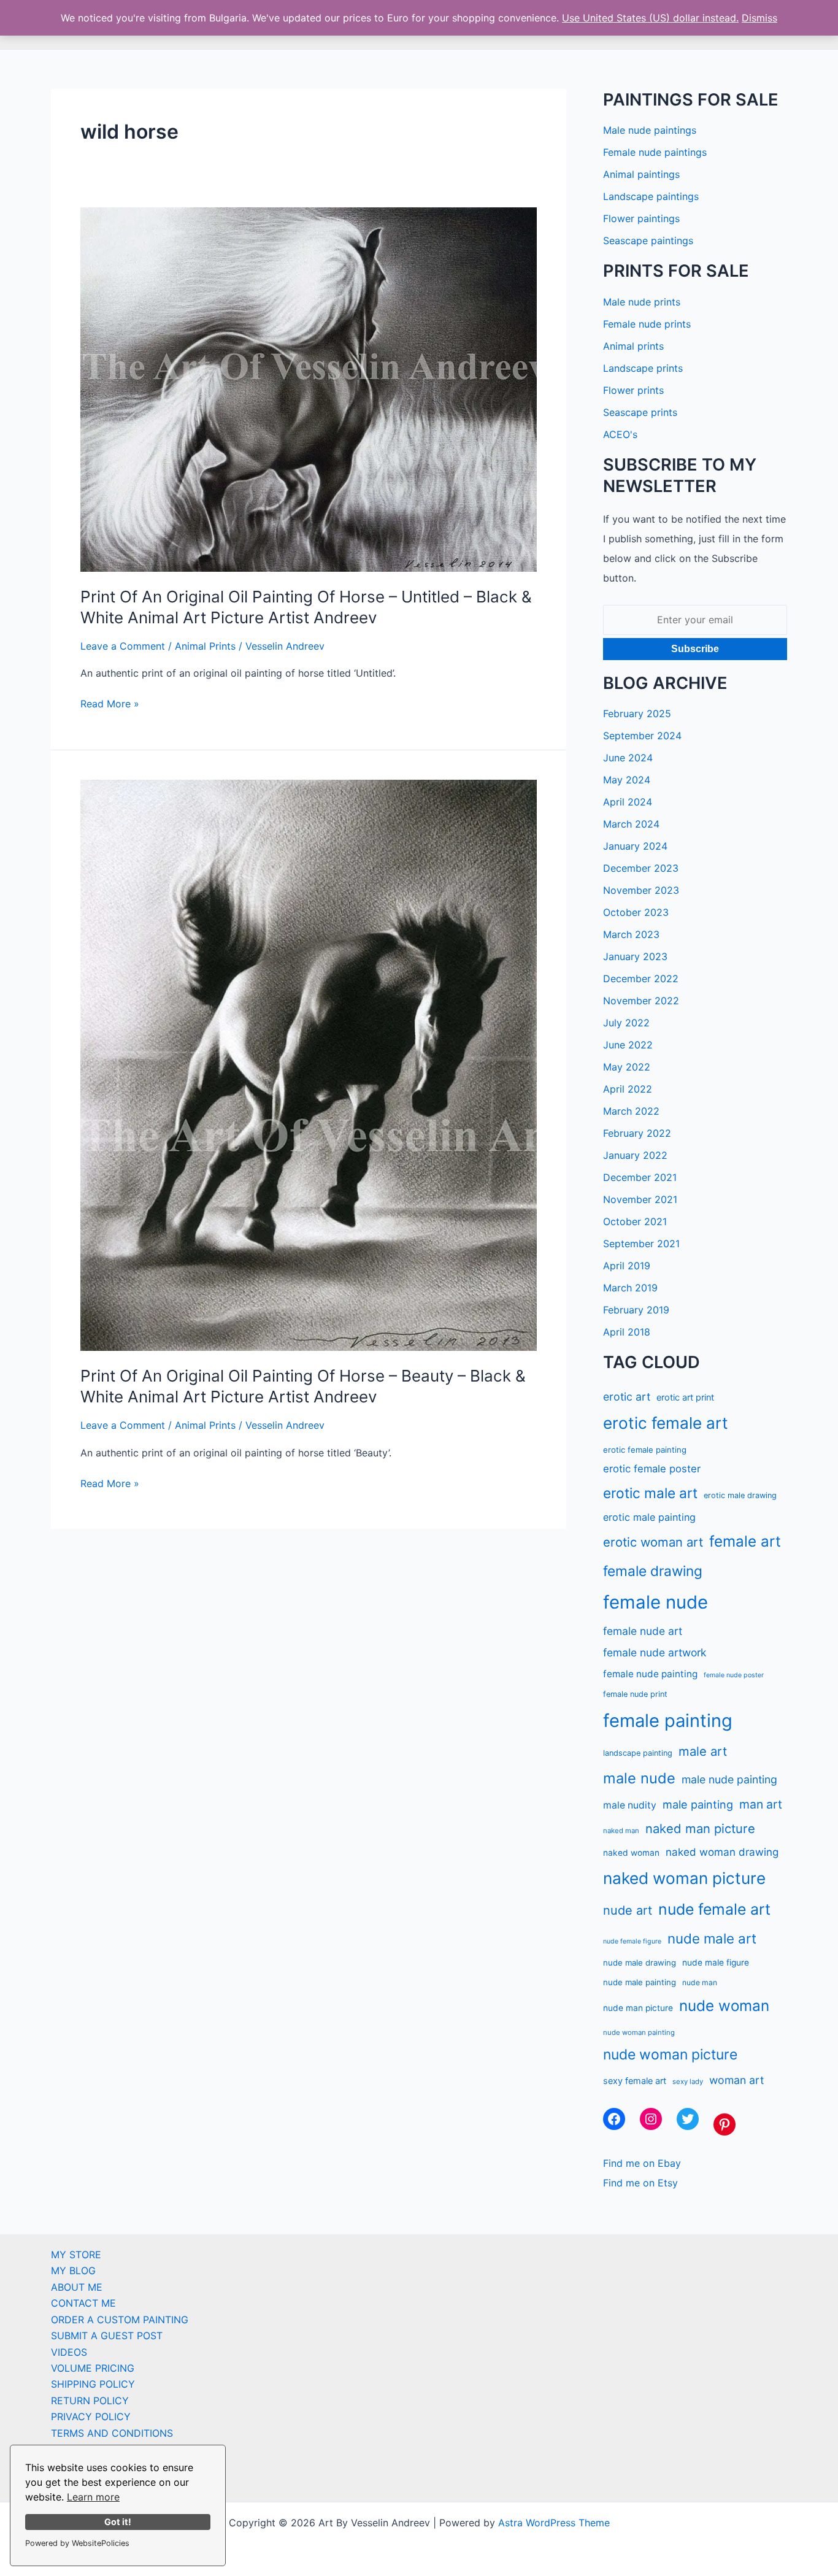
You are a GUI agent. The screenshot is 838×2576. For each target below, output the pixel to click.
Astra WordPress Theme (554, 2523)
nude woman (724, 2006)
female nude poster (734, 1675)
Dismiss (759, 18)
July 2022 (626, 1023)
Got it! (118, 2522)
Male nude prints (642, 302)
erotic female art (666, 1423)
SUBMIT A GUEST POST (107, 2336)
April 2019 (627, 1266)
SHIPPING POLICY (93, 2384)
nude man (700, 1982)
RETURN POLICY (90, 2401)
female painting (668, 1721)
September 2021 (641, 1244)
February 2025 (637, 713)
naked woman (631, 1853)
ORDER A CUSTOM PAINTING (120, 2320)
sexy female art (635, 2081)
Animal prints (633, 346)
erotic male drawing (740, 1495)
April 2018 (627, 1332)
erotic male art (650, 1493)
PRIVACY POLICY (91, 2416)
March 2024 (631, 824)
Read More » (110, 704)
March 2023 (631, 934)
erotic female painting (645, 1450)
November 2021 (640, 1199)
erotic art (627, 1397)
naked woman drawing (722, 1852)
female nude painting (650, 1674)
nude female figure (632, 1941)
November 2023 (641, 890)
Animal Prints (205, 646)
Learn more (93, 2497)
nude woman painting (639, 2032)
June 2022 (628, 1045)
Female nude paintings (655, 152)
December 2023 (641, 868)
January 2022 (635, 1155)
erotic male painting (649, 1517)
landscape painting (638, 1753)
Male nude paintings (650, 130)
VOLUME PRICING (93, 2368)
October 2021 (635, 1221)
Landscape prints (643, 368)
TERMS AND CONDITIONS (112, 2433)
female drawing (653, 1571)
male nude (639, 1778)
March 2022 (631, 1111)
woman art (736, 2080)
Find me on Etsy (640, 2183)
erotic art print (685, 1397)
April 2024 (628, 802)
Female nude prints (647, 324)
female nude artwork (655, 1652)
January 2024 (635, 846)
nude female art (714, 1909)
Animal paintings (641, 174)
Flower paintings (641, 218)
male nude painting (729, 1779)
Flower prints (633, 390)
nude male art (712, 1938)
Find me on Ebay (642, 2163)
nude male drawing (640, 1963)
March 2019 (630, 1288)
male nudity (630, 1805)
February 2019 (636, 1310)
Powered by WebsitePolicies (77, 2543)
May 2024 (627, 780)
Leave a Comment (123, 646)
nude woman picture (670, 2055)
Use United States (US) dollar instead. (650, 18)
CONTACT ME (83, 2303)
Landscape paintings (651, 196)
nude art (628, 1910)
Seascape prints (640, 412)
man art (761, 1804)
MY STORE (76, 2255)
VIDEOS (69, 2352)
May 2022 (627, 1067)
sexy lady (688, 2082)
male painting (698, 1804)
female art (745, 1541)
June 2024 (628, 758)
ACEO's (620, 434)
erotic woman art (653, 1542)
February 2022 (637, 1133)
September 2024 (642, 736)
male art (703, 1751)
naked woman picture (684, 1878)
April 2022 (628, 1089)
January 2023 (635, 956)
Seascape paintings (648, 240)
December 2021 (640, 1177)
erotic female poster (652, 1469)
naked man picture (700, 1828)
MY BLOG (73, 2270)
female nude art (643, 1631)
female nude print (635, 1694)
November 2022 (641, 1001)
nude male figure (716, 1963)
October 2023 (636, 912)
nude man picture (638, 2008)
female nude (655, 1602)
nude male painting (640, 1982)
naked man (621, 1831)
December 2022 (641, 978)
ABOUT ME (77, 2287)
